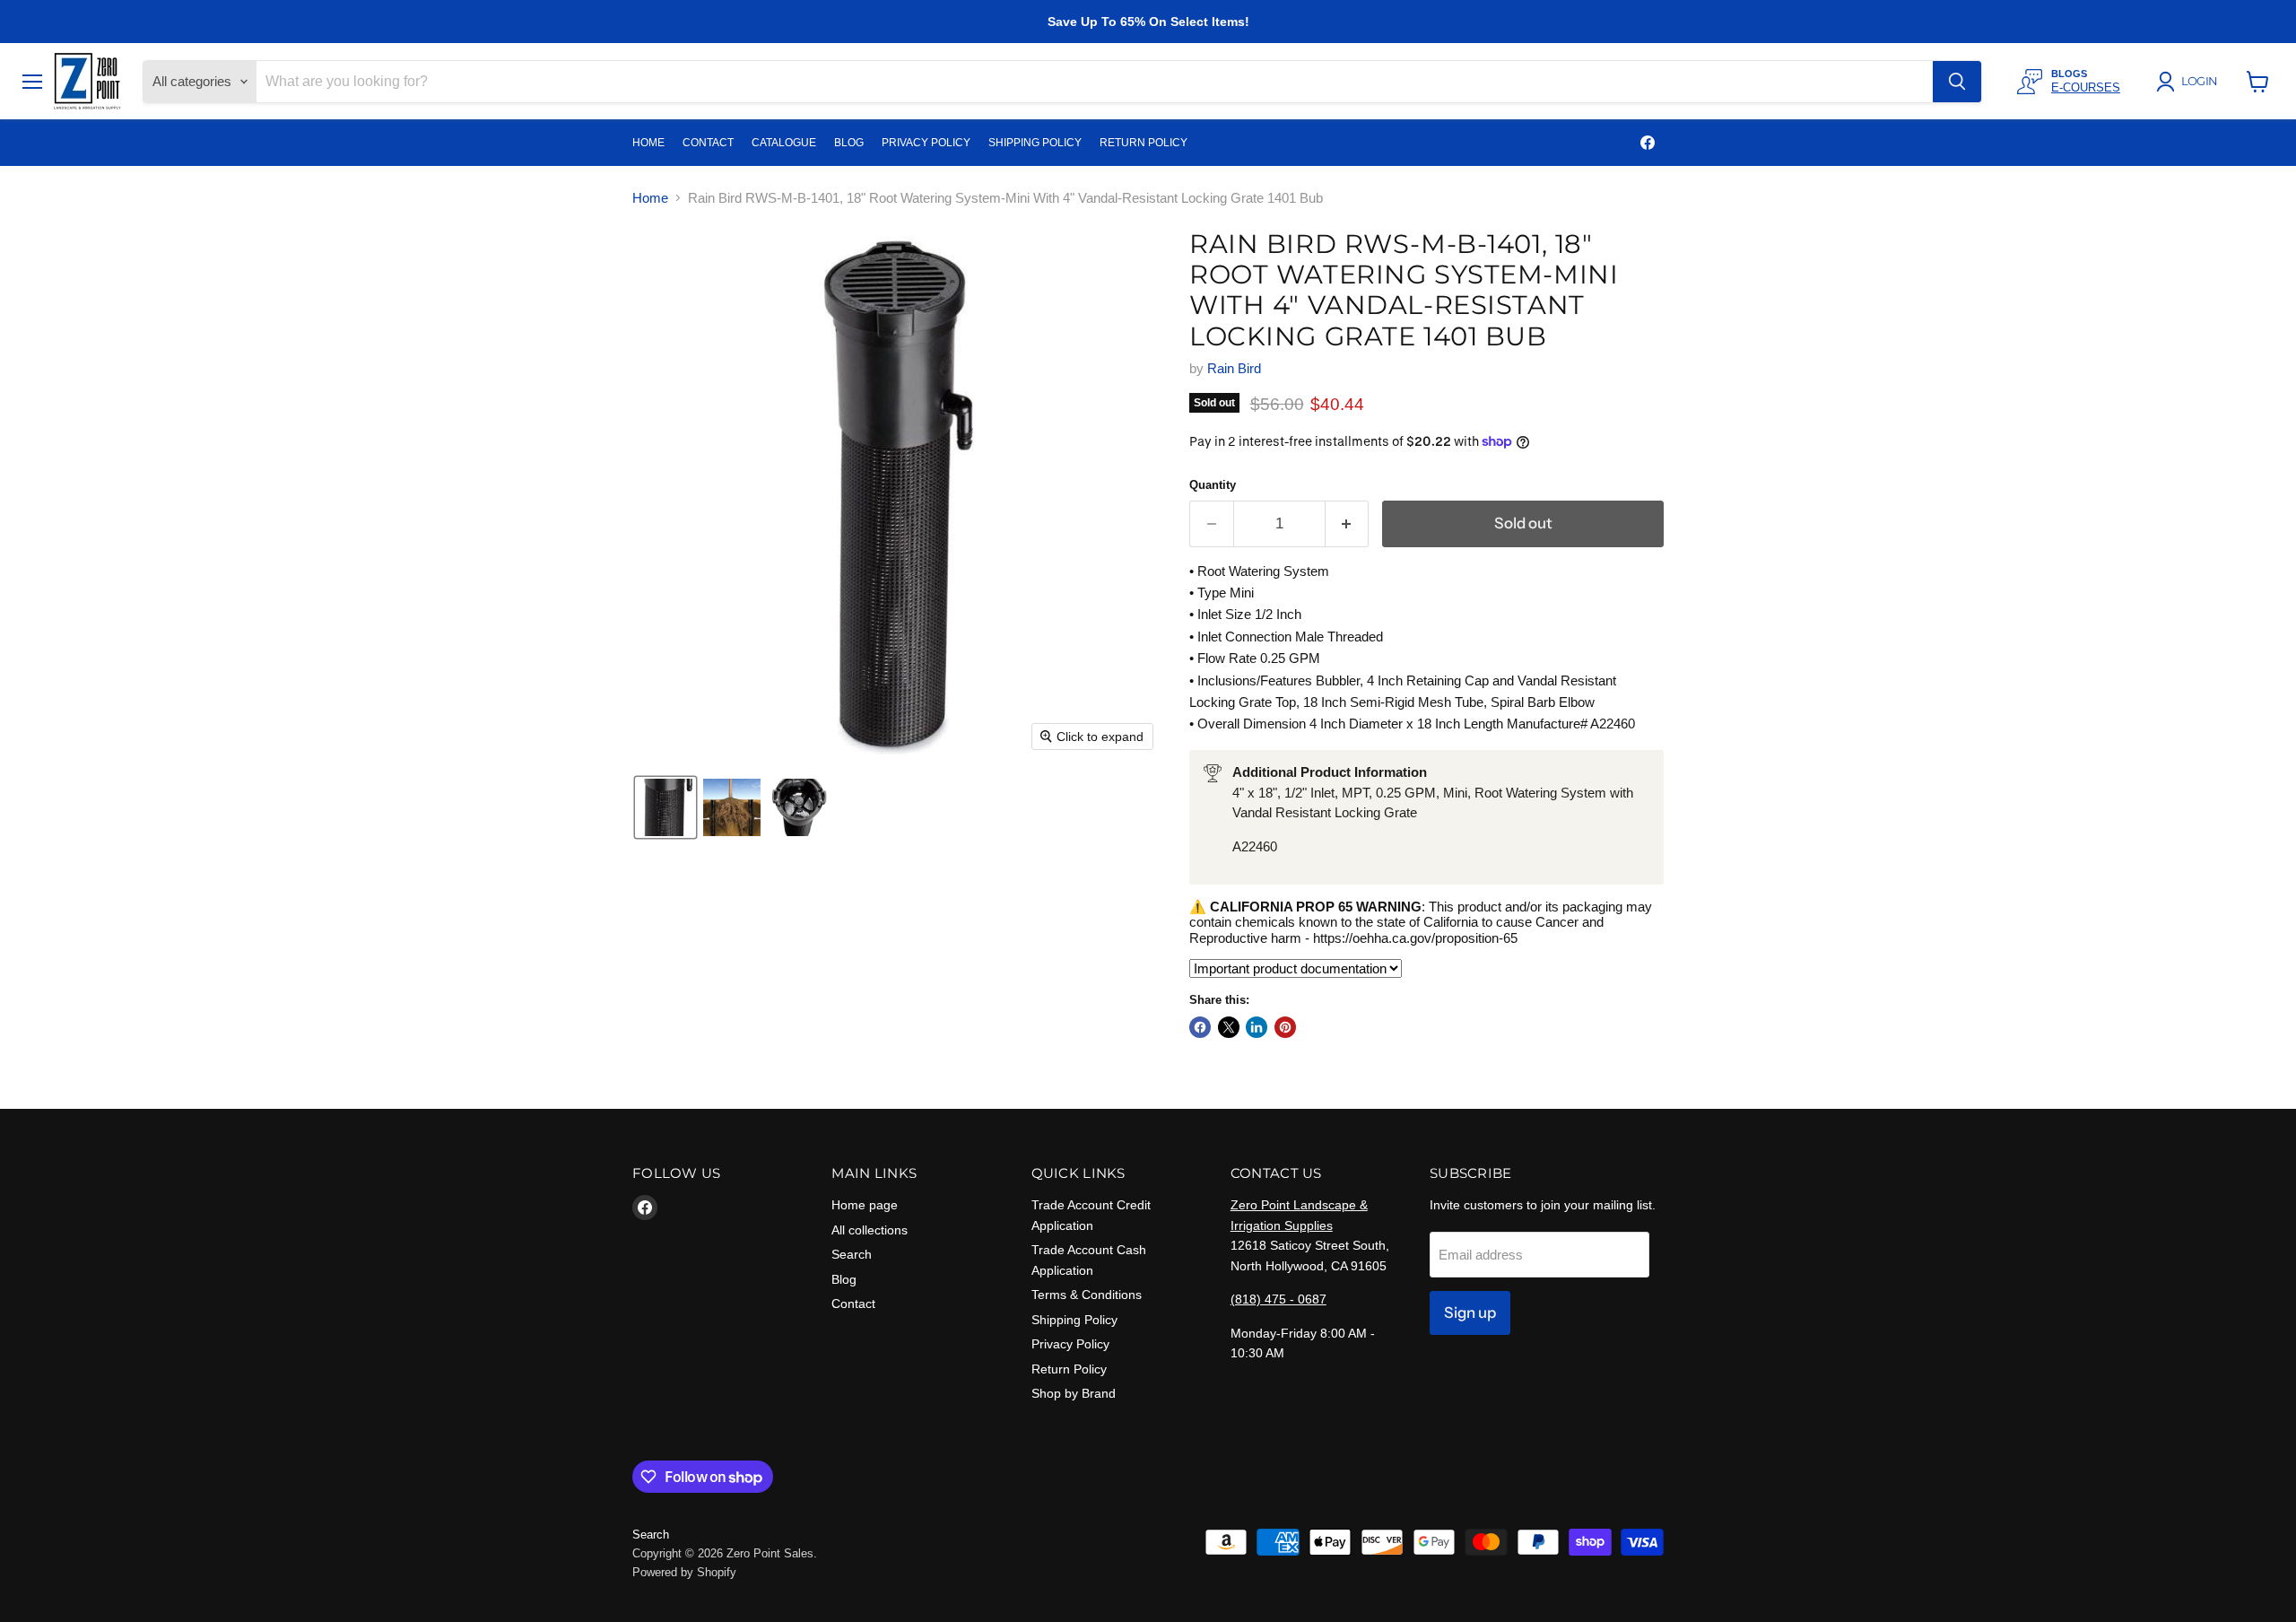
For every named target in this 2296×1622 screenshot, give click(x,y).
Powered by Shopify (684, 1572)
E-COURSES (2086, 87)
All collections (870, 1230)
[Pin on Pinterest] (1285, 1027)
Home (650, 198)
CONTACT (708, 143)
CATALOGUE (784, 143)
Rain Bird (1234, 368)
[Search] (1957, 82)
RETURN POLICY (1144, 143)
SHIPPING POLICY (1035, 143)
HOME (648, 143)
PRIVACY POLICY (926, 143)
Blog (844, 1279)
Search (852, 1254)
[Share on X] (1229, 1027)
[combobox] (1095, 82)
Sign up (1470, 1312)
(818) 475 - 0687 (1278, 1299)
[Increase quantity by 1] (1348, 523)
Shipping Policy (1074, 1320)
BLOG (849, 143)
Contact (853, 1304)
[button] (2190, 82)
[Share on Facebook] (1200, 1027)
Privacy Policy (1070, 1344)
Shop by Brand (1074, 1393)
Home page (865, 1205)
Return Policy (1069, 1369)
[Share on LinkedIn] (1257, 1027)
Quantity (1213, 485)
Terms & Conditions (1087, 1295)
